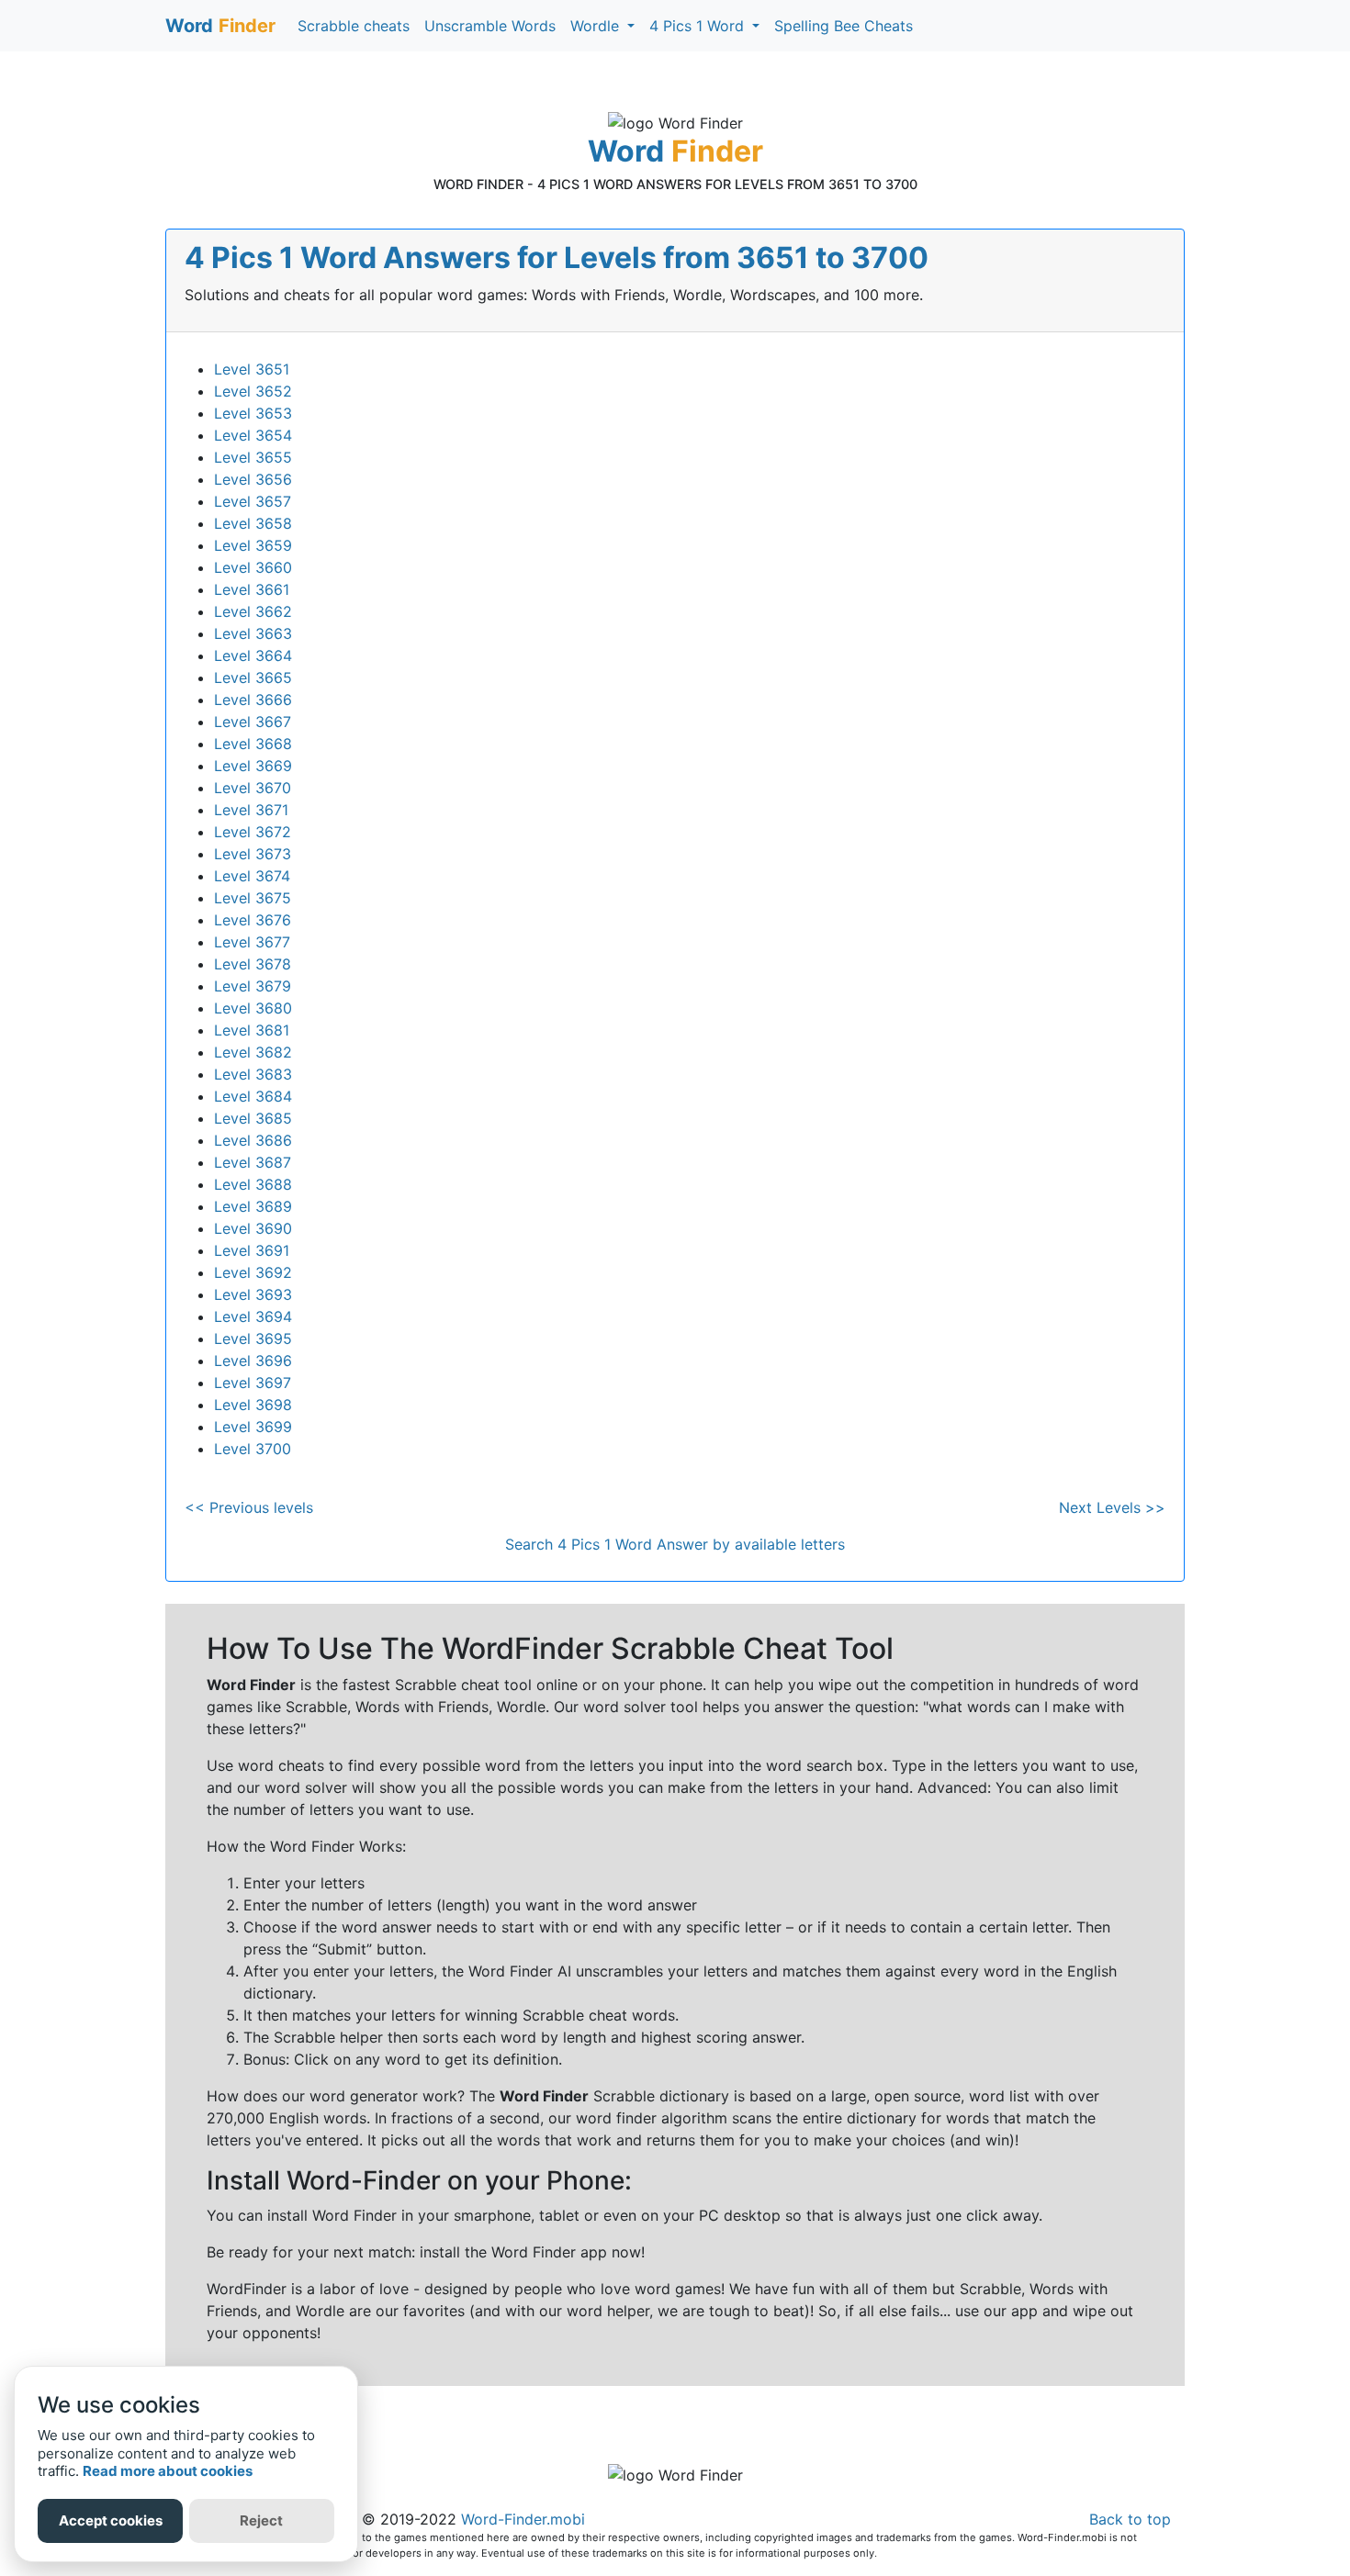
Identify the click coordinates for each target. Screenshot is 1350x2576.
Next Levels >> (1112, 1507)
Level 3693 (253, 1294)
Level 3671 (251, 810)
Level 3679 (253, 986)
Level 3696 (253, 1361)
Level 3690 (253, 1228)
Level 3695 (253, 1338)
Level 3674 (252, 876)
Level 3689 (253, 1206)
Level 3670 (253, 788)
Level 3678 (253, 964)
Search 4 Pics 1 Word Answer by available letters (675, 1544)
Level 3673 (253, 854)
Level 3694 (253, 1316)
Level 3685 (253, 1118)
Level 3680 (253, 1008)
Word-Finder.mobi (523, 2519)
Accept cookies (111, 2520)
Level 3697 (253, 1383)
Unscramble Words (490, 26)
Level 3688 (253, 1184)
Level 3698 (253, 1405)
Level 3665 (253, 678)
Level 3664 (253, 655)
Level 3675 (253, 898)
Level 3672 (253, 832)
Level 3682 (253, 1052)
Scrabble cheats (354, 26)
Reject (261, 2520)
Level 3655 (253, 457)
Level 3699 (253, 1427)
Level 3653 (253, 413)
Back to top (1130, 2519)
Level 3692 (253, 1272)
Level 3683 (253, 1074)
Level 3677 (252, 942)
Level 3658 (253, 523)
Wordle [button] (597, 26)
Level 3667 (253, 722)
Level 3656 (253, 479)
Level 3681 (252, 1030)
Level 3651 (252, 369)
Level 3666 (253, 700)
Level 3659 (253, 545)
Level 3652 (253, 391)
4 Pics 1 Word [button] (699, 26)
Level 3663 (253, 633)
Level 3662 (253, 611)
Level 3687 (253, 1162)
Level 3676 (253, 920)
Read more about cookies (168, 2471)
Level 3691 (252, 1250)
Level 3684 (253, 1096)
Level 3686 (253, 1140)
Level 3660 (253, 567)
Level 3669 (253, 766)
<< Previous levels (249, 1507)
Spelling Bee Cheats (844, 26)
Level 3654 (253, 435)
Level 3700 (253, 1449)
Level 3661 (252, 589)
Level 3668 (253, 744)
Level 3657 (253, 501)
